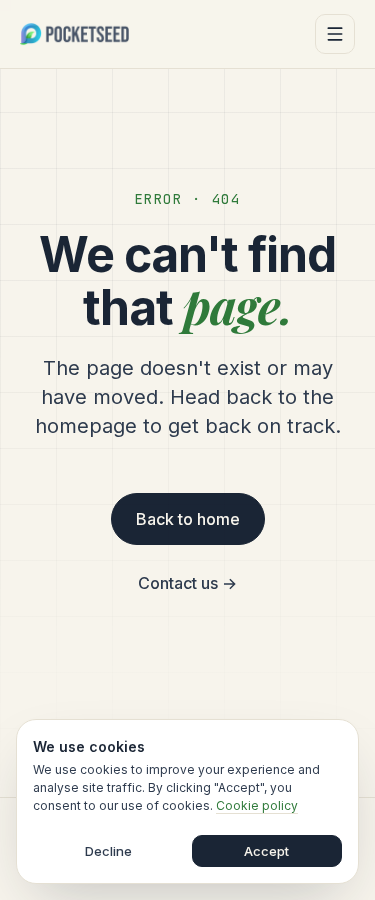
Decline (108, 851)
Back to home (188, 519)
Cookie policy (257, 805)
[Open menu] (335, 34)
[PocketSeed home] (74, 34)
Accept (266, 851)
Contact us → (187, 583)
